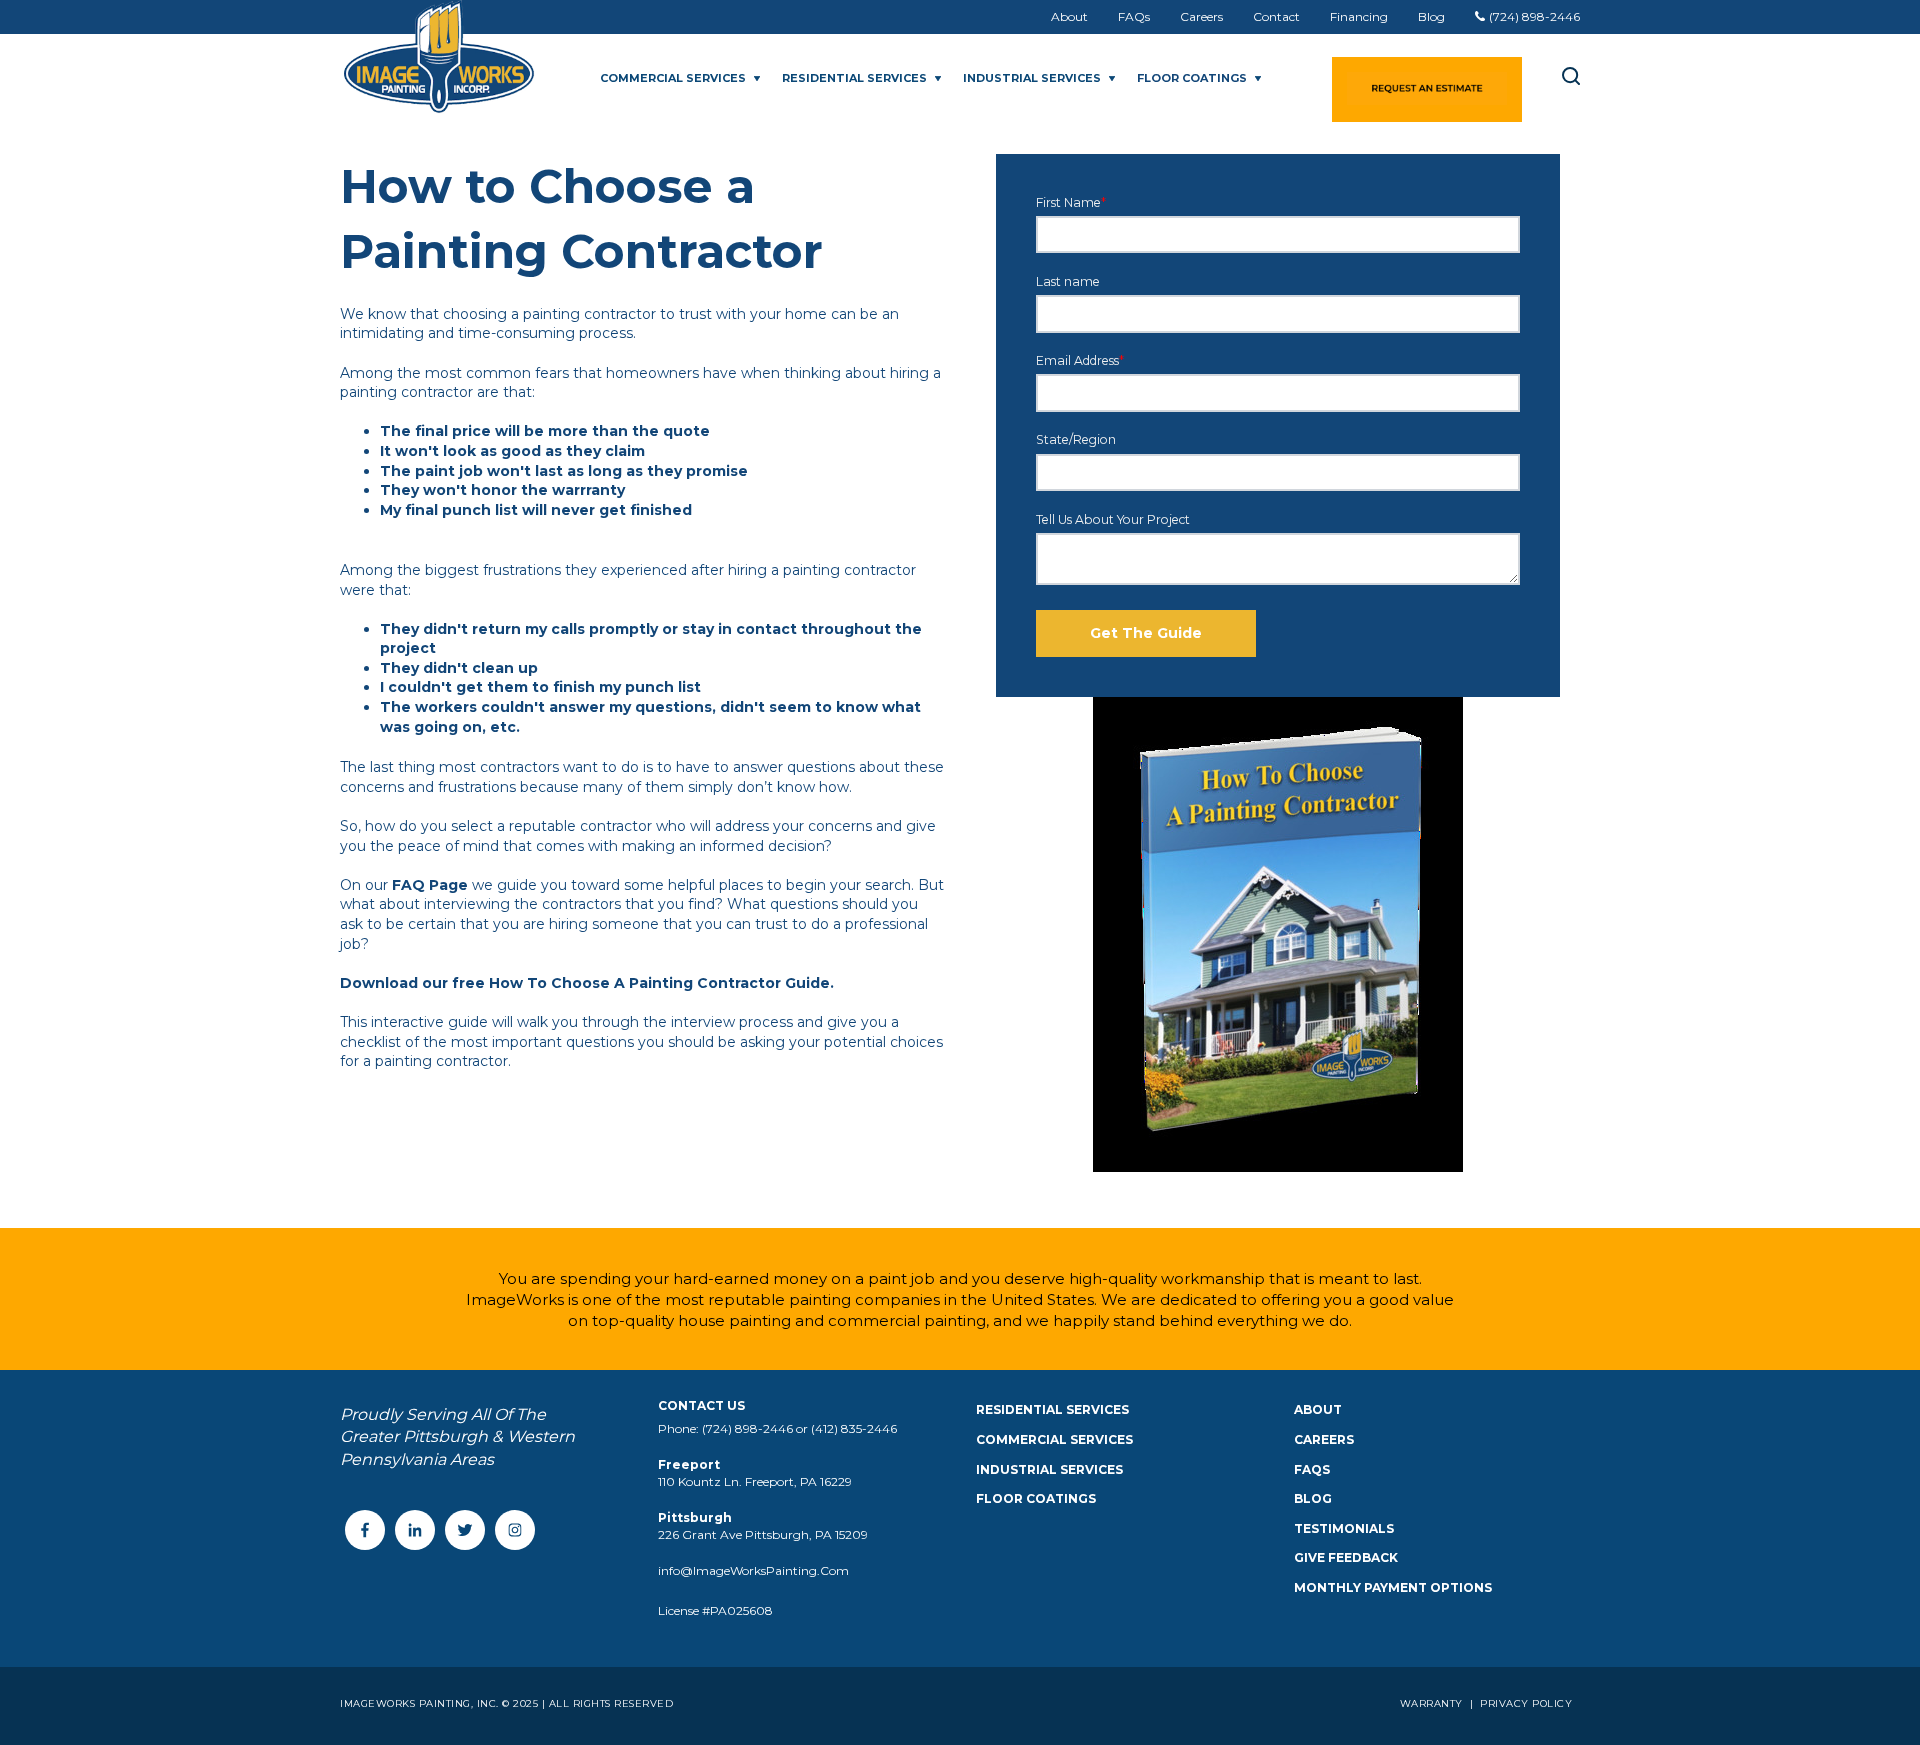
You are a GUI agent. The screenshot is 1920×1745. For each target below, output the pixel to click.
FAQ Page (430, 885)
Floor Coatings (1192, 78)
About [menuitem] (1069, 16)
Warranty (1433, 1703)
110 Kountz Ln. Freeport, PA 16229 (755, 1481)
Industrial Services (1032, 78)
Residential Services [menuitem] (1052, 1409)
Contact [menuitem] (1276, 16)
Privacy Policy (1525, 1703)
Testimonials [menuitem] (1344, 1528)
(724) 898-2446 (1534, 16)
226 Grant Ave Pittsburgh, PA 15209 (763, 1534)
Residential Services (854, 78)
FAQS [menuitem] (1312, 1469)
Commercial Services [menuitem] (1054, 1439)
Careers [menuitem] (1201, 16)
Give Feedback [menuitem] (1346, 1557)
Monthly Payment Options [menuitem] (1393, 1587)
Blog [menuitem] (1431, 16)
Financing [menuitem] (1359, 16)
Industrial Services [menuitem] (1049, 1469)
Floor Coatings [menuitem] (1036, 1498)
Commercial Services (673, 78)
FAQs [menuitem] (1134, 16)
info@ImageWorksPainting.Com (753, 1570)
